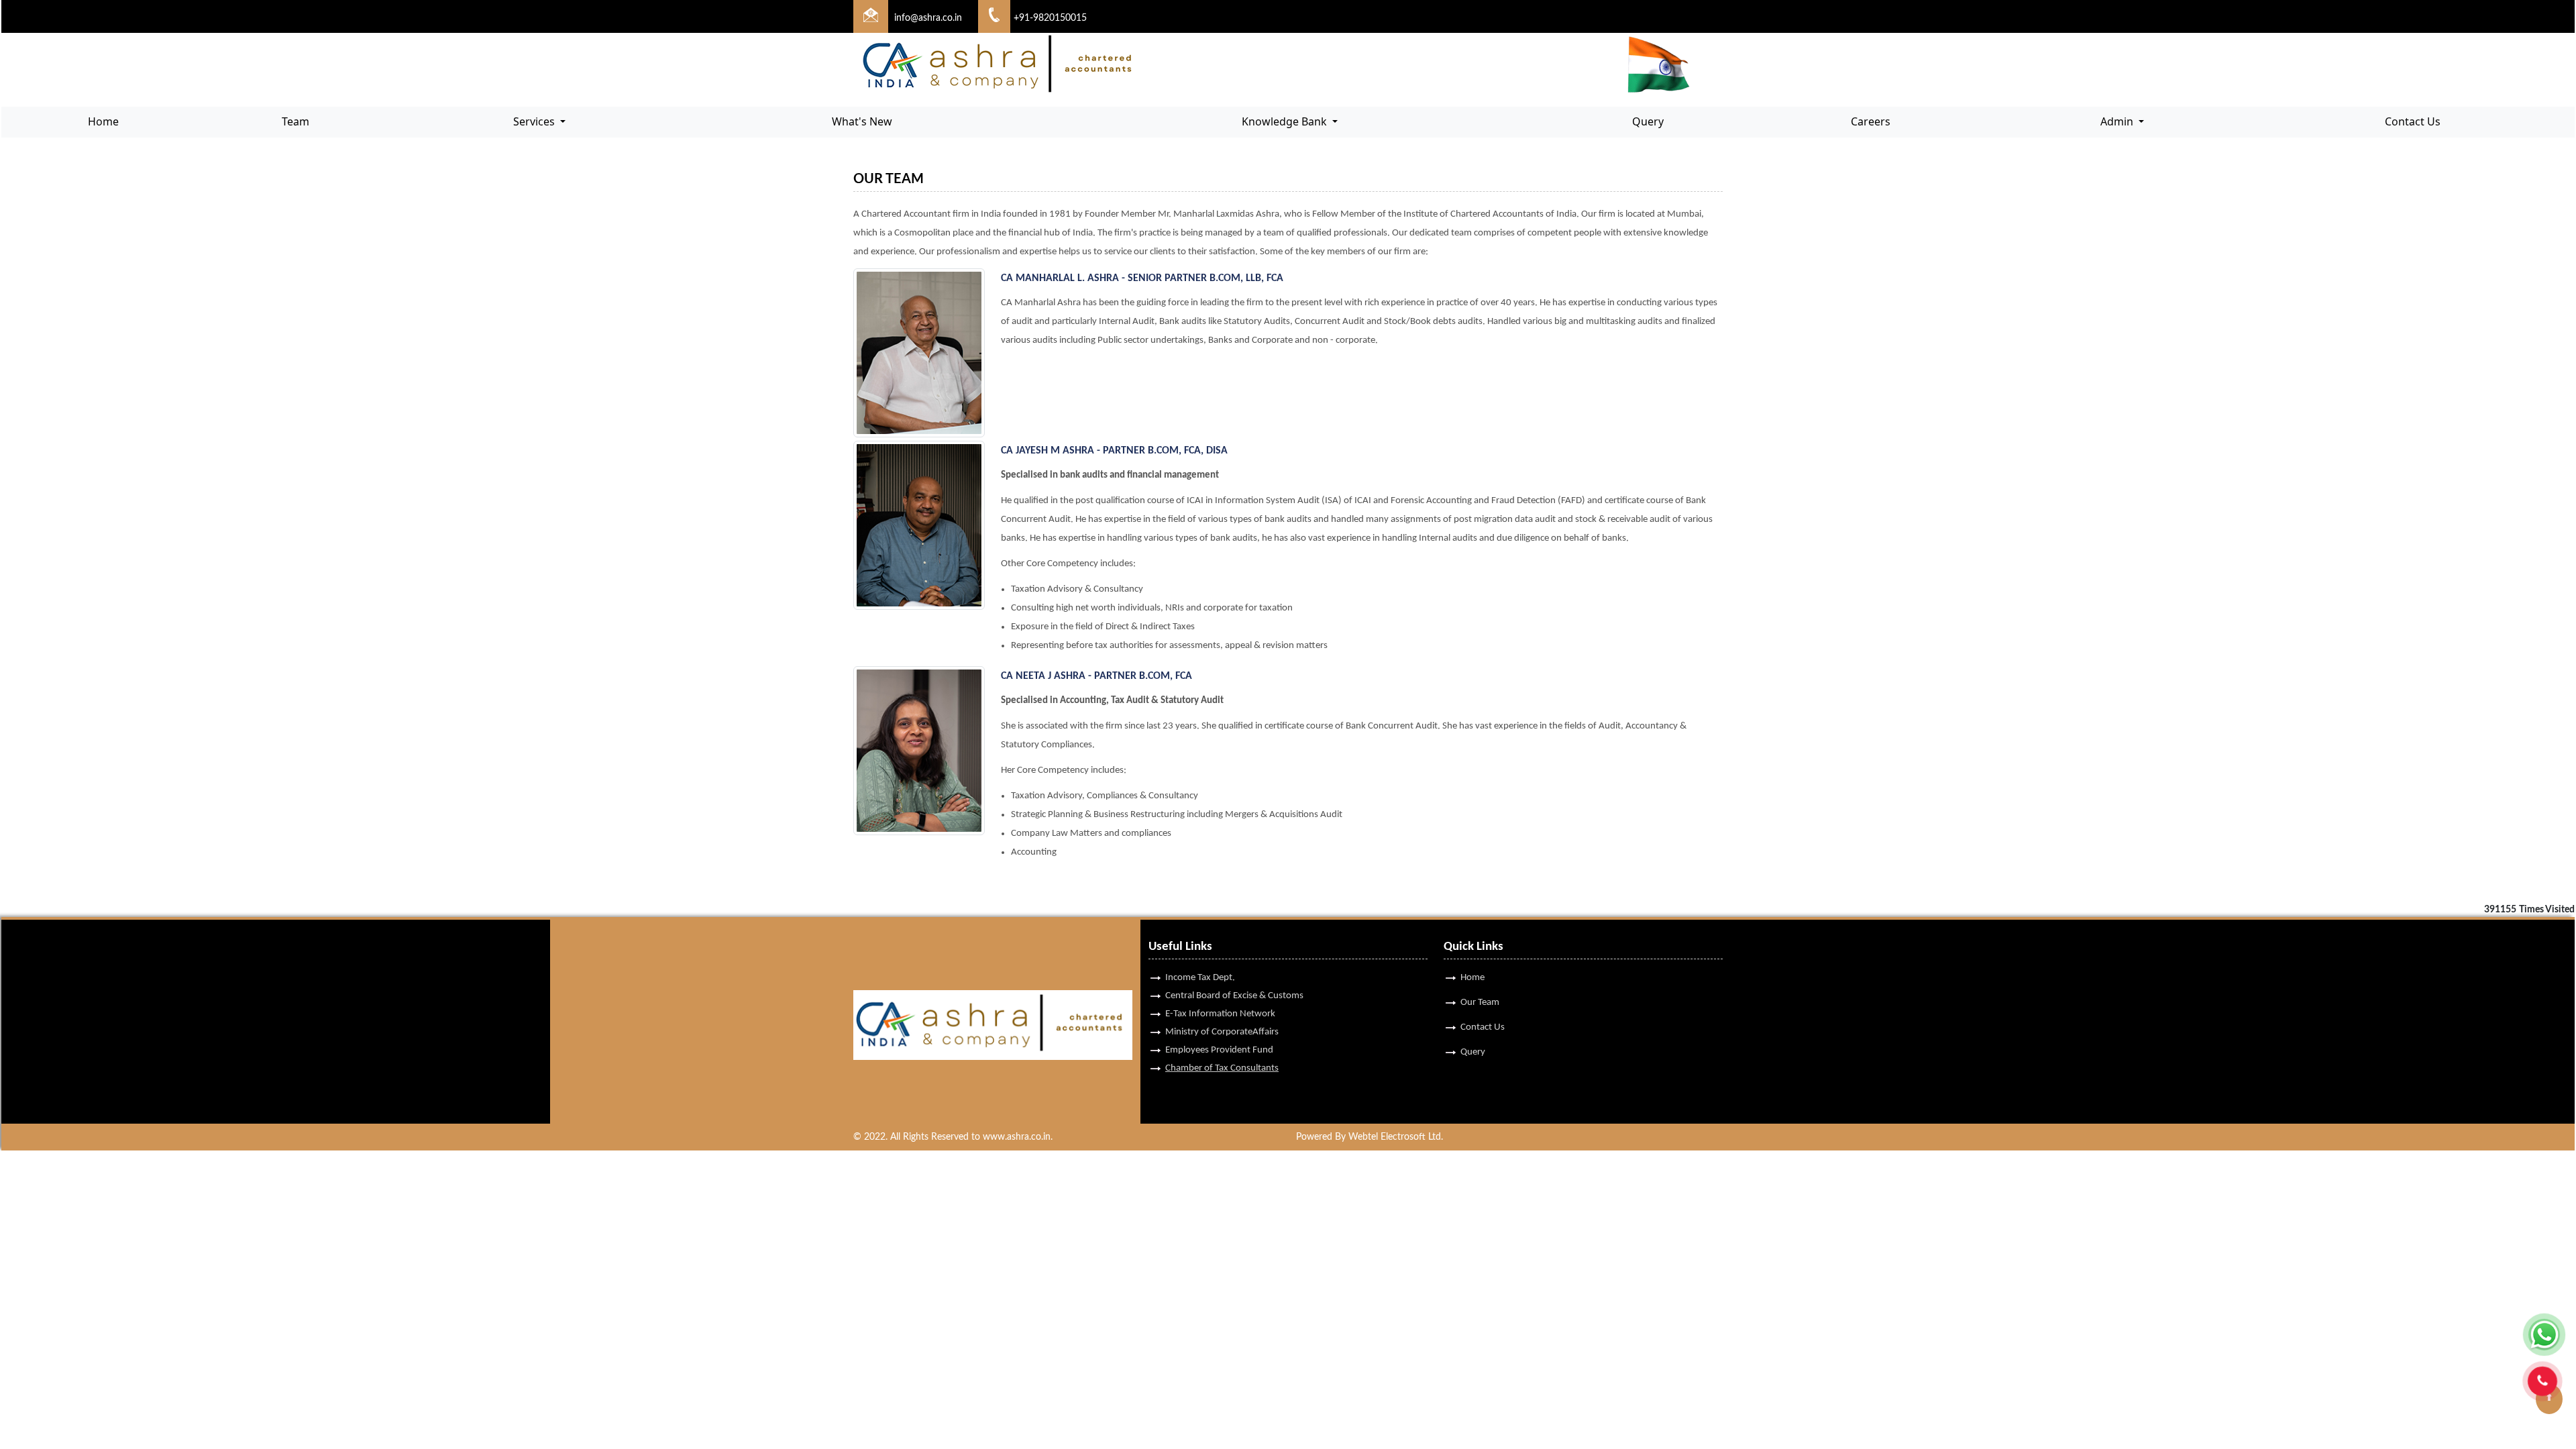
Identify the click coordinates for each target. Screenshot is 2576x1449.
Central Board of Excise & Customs (1234, 996)
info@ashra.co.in (928, 18)
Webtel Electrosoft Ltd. (1396, 1137)
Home (103, 121)
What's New (862, 121)
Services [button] (535, 121)
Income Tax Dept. (1200, 978)
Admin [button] (2118, 121)
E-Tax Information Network (1220, 1014)
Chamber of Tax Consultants (1222, 1068)
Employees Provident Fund (1219, 1050)
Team (296, 121)
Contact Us (2413, 121)
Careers (1871, 121)
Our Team (1480, 1003)
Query (1648, 121)
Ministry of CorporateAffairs (1222, 1032)
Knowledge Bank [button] (1286, 121)
